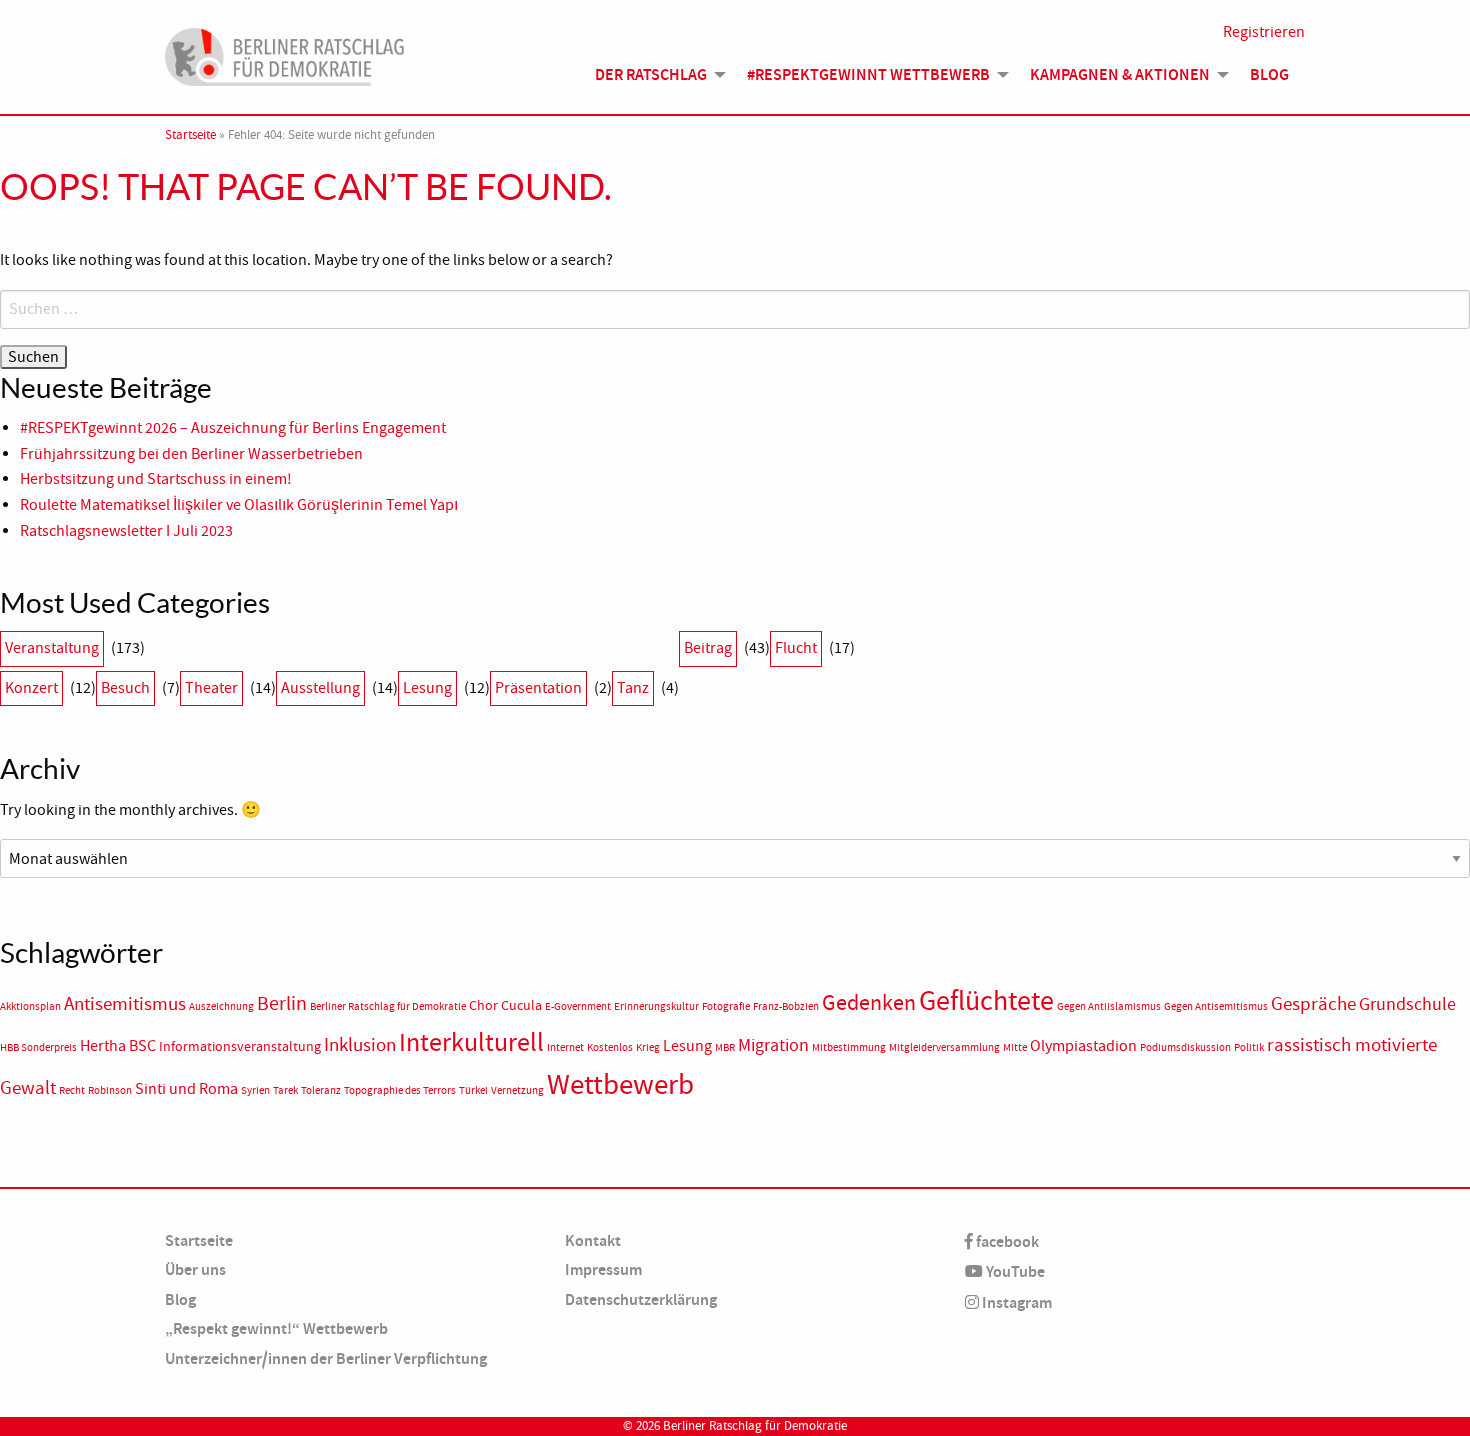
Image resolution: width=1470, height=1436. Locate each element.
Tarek (285, 1090)
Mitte (1015, 1047)
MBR (725, 1047)
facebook (1006, 1241)
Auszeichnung (221, 1006)
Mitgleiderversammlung (944, 1047)
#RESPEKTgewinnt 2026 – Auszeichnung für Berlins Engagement (233, 428)
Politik (1249, 1047)
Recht (72, 1090)
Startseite (190, 135)
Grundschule (1407, 1004)
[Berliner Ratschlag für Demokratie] (285, 54)
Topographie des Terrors (400, 1090)
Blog (1269, 74)
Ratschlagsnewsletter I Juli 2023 (126, 531)
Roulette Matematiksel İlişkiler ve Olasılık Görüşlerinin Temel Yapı (239, 505)
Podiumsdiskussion (1185, 1047)
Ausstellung (320, 688)
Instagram (1015, 1302)
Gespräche (1313, 1004)
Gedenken (869, 1003)
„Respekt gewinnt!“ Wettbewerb (276, 1328)
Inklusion (360, 1045)
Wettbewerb (620, 1084)
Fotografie (726, 1006)
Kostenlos (610, 1047)
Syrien (255, 1090)
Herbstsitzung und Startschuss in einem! (156, 479)
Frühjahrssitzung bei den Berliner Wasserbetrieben (191, 454)
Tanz (633, 688)
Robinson (110, 1090)
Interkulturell (471, 1042)
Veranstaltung (52, 648)
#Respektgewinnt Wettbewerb (868, 74)
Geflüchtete (986, 1001)
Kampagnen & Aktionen (1120, 74)
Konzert (31, 688)
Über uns (195, 1269)
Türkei (473, 1090)
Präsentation (538, 688)
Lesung (427, 688)
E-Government (578, 1006)
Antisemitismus (125, 1004)
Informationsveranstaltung (240, 1046)
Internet (565, 1047)
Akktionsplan (30, 1006)
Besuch (125, 688)
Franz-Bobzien (786, 1006)
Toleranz (321, 1090)
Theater (211, 688)
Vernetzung (517, 1090)
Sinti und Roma (186, 1089)
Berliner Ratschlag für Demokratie (388, 1006)
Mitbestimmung (849, 1047)
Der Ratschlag (651, 74)
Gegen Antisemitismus (1216, 1006)
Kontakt (593, 1240)
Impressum (603, 1269)
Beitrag (708, 648)
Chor (483, 1005)
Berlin (282, 1003)
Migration (773, 1045)
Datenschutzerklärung (641, 1299)
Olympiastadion (1083, 1046)
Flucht (796, 648)
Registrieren (1264, 32)
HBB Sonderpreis (38, 1047)
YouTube (1014, 1271)
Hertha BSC (118, 1046)
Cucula (521, 1005)
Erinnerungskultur (656, 1006)
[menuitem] (655, 75)
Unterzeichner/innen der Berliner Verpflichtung (326, 1358)
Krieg (648, 1047)
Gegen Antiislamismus (1109, 1006)
